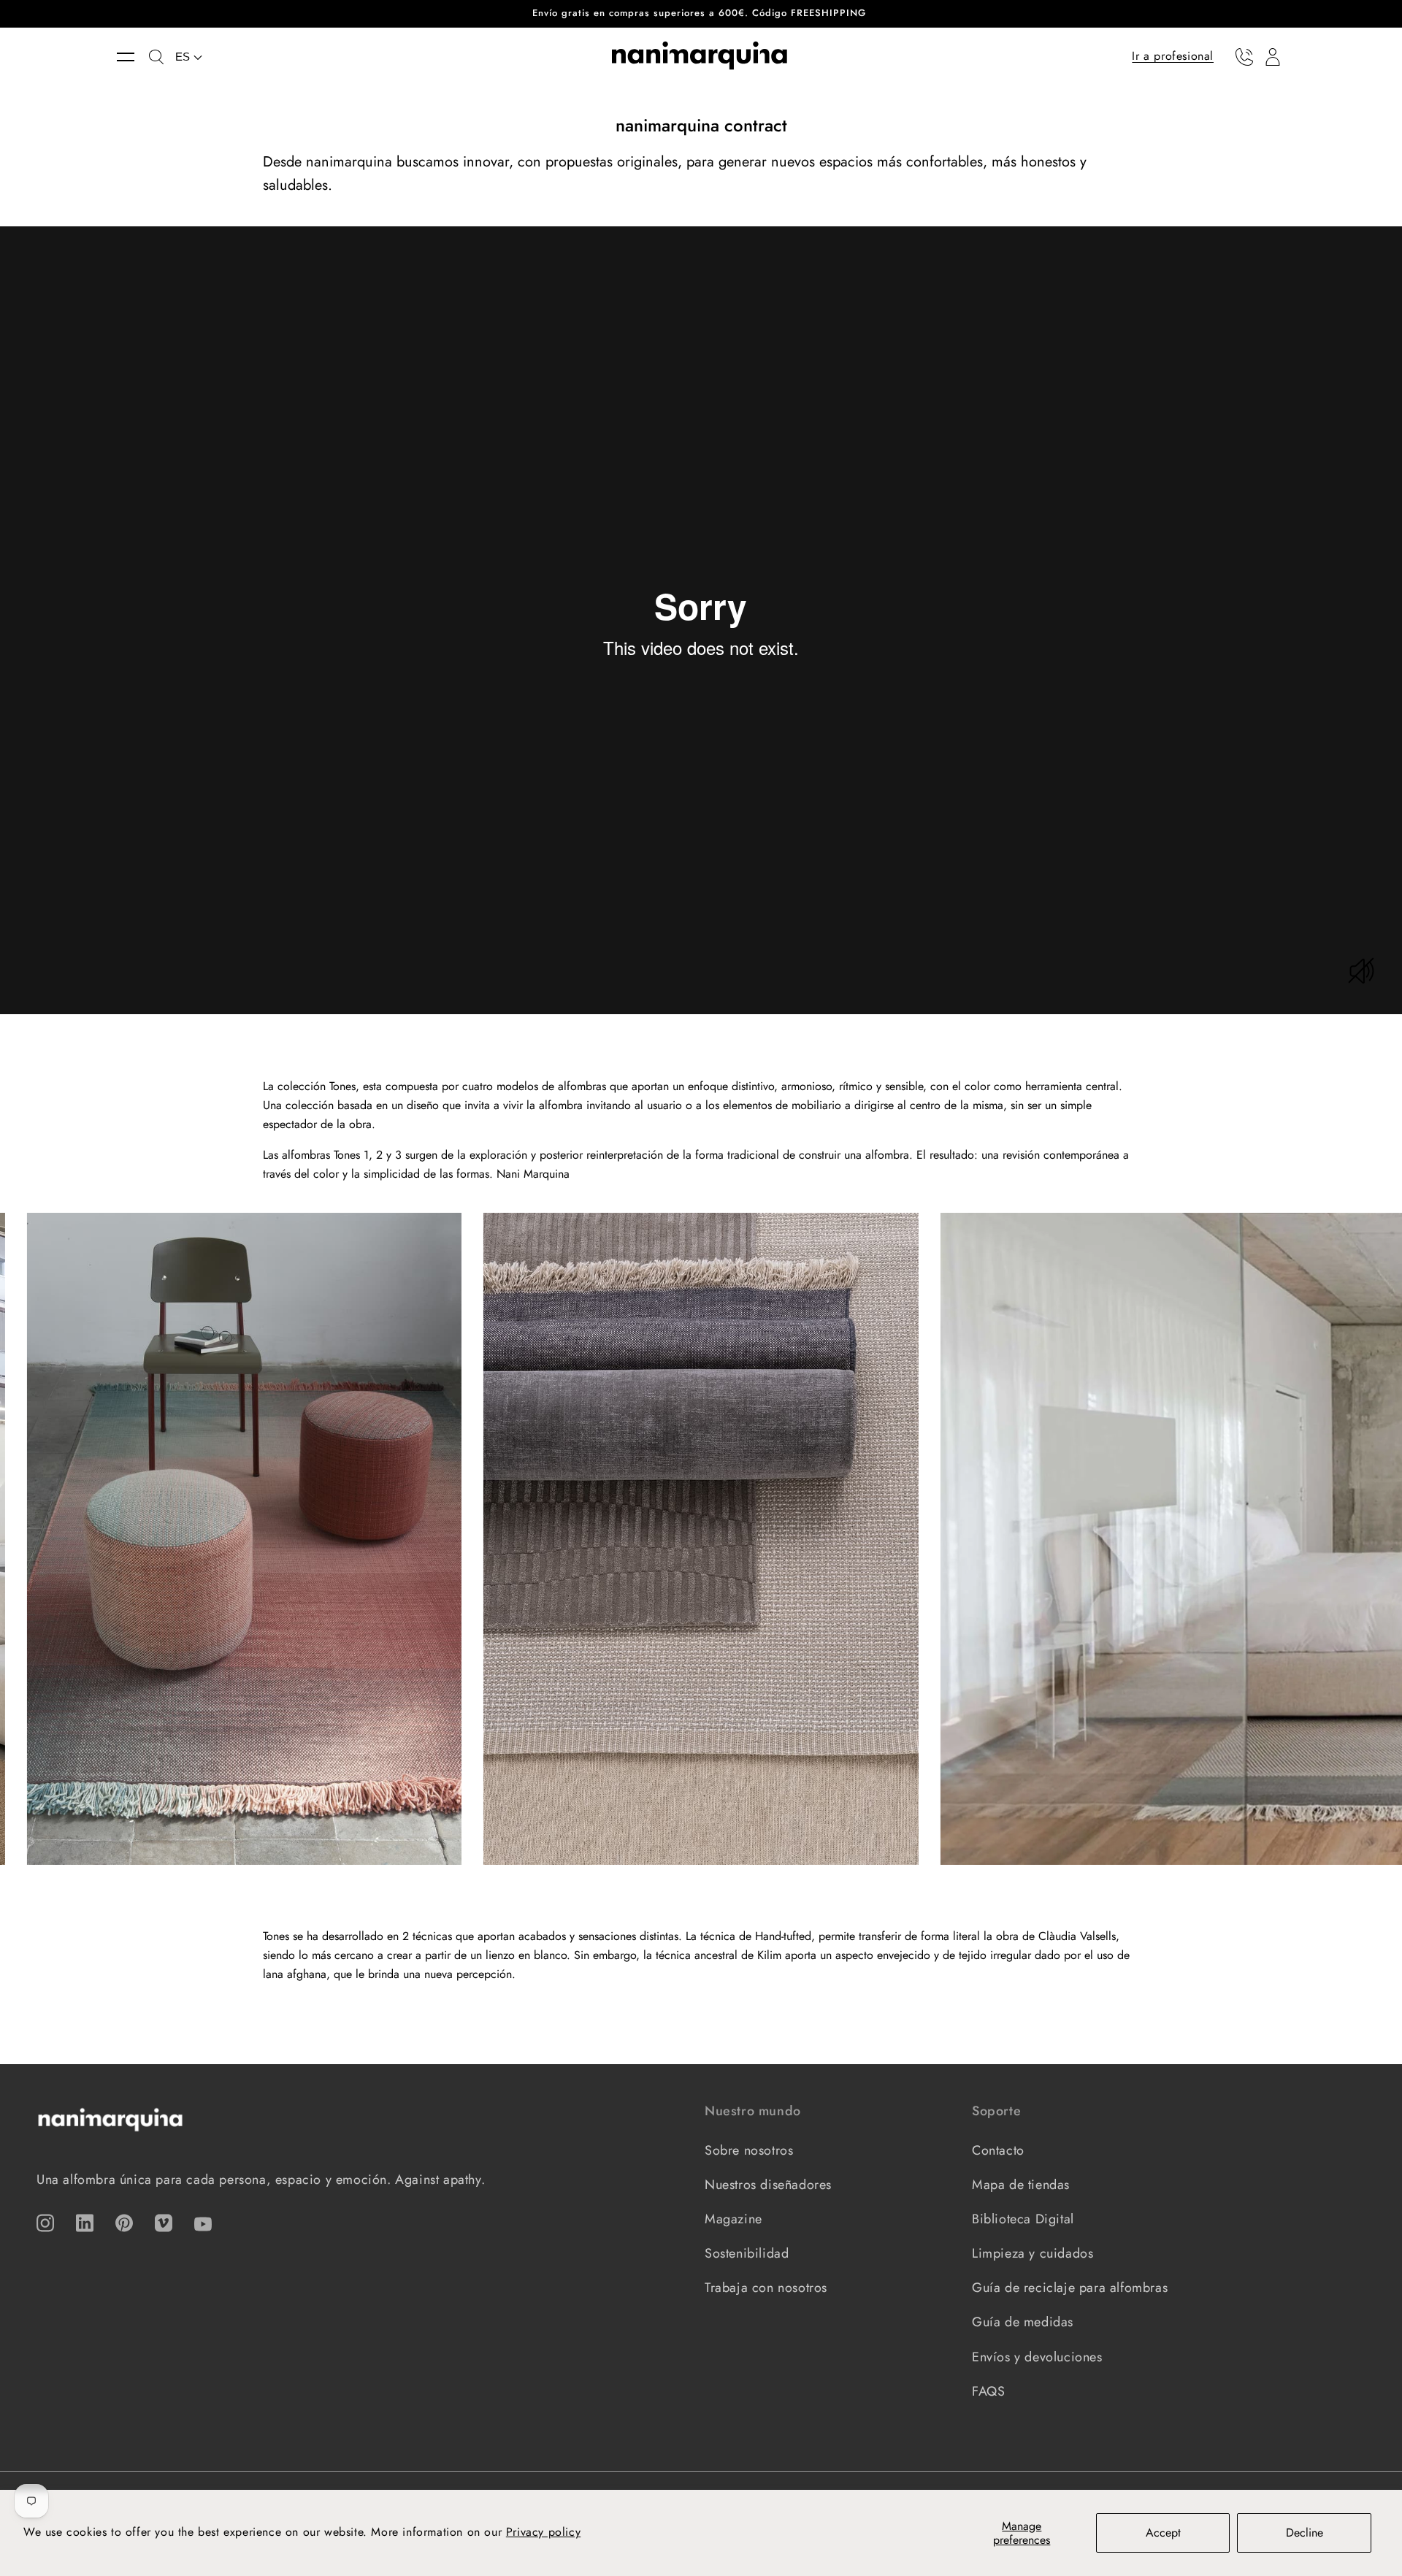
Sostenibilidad (747, 2253)
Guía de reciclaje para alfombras (1070, 2288)
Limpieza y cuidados (1033, 2253)
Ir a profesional (1173, 56)
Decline (1305, 2533)
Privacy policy (543, 2532)
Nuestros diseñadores (768, 2185)
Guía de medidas (1023, 2322)
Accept (1163, 2533)
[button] (133, 57)
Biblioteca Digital (1023, 2219)
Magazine (733, 2219)
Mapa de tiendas (1021, 2185)
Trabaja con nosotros (766, 2288)
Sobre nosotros (749, 2150)
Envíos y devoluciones (1037, 2357)
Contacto (998, 2150)
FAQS (988, 2391)
